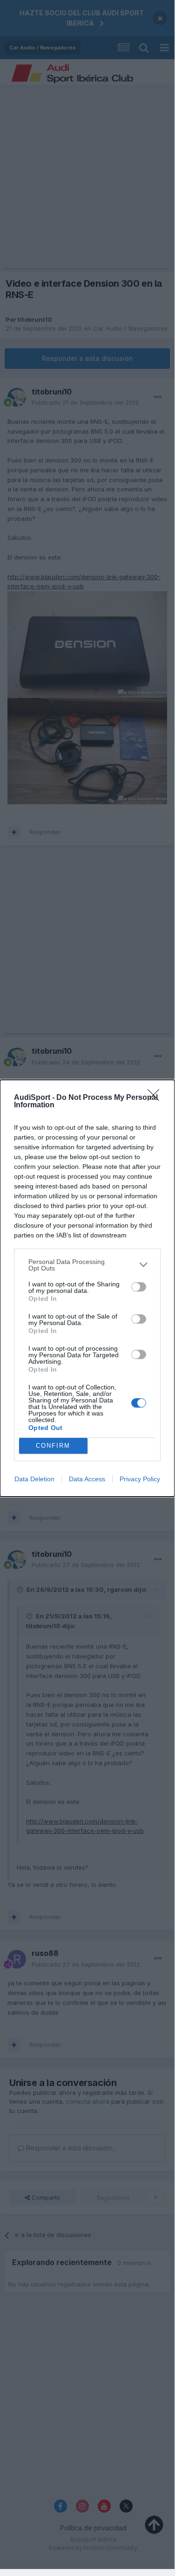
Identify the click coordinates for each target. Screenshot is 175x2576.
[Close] (156, 1098)
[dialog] (87, 1288)
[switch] (139, 1287)
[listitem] (87, 1265)
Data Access (87, 1479)
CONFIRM (53, 1446)
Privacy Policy (140, 1479)
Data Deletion (34, 1479)
